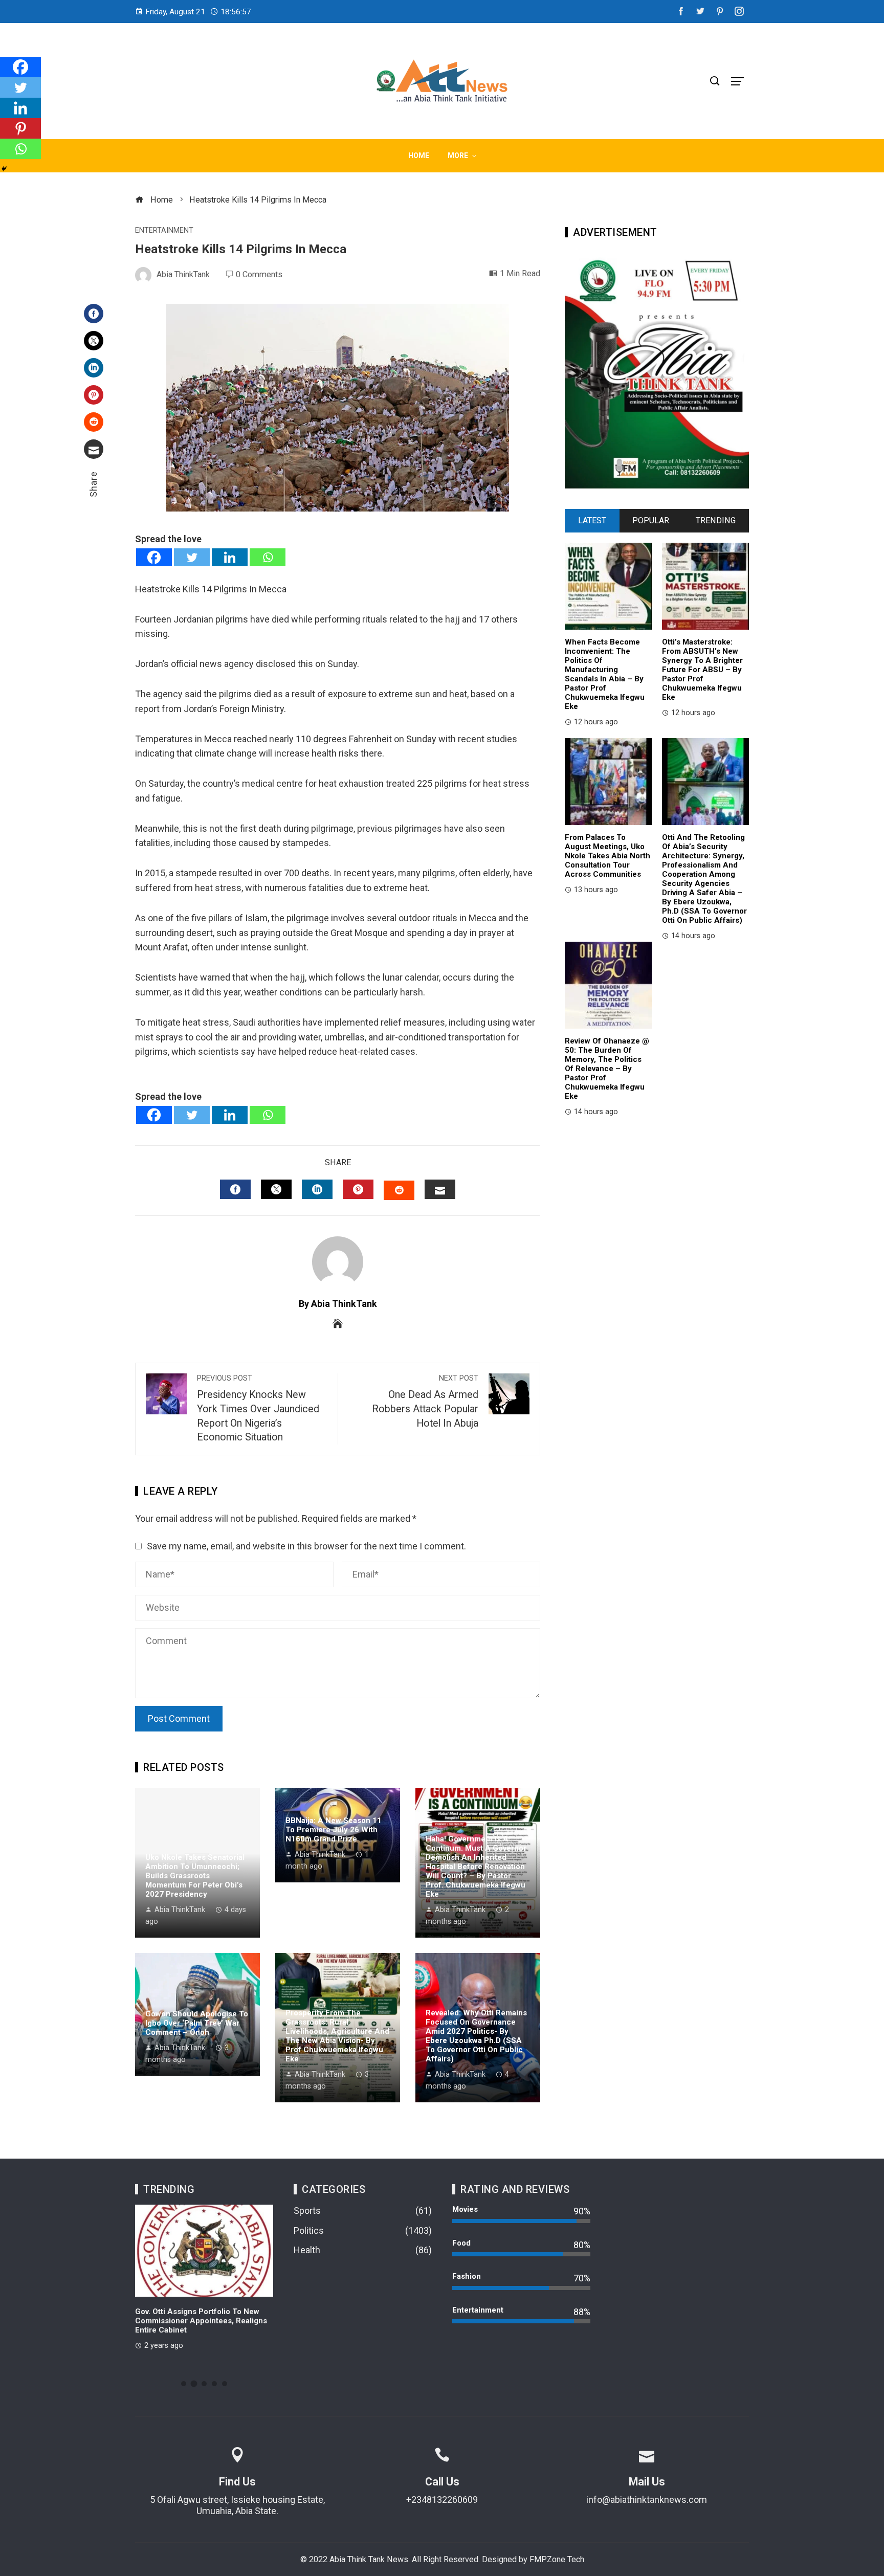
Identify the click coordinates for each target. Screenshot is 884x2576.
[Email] (94, 449)
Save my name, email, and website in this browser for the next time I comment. (306, 1546)
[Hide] (4, 169)
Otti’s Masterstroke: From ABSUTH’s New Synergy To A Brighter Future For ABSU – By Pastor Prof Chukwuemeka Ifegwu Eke (702, 670)
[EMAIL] (440, 1189)
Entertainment (164, 231)
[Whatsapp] (268, 557)
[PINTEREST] (358, 1189)
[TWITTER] (276, 1189)
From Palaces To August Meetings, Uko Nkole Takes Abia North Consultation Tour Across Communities (607, 856)
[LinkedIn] (94, 368)
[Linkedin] (230, 557)
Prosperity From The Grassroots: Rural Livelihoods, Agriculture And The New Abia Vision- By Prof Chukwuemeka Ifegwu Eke (337, 2036)
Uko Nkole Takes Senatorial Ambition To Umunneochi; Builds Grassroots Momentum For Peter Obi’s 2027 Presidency (195, 1876)
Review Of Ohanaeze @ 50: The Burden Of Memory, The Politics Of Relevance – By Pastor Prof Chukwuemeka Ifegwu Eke (607, 1069)
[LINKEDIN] (317, 1189)
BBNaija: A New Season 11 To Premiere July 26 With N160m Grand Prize (334, 1830)
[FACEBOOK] (235, 1189)
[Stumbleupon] (94, 422)
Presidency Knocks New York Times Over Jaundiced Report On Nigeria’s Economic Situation (258, 1408)
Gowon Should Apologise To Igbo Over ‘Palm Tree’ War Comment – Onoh (197, 2023)
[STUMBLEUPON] (399, 1190)
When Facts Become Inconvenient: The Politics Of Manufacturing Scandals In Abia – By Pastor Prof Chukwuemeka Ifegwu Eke (605, 674)
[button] (184, 2384)
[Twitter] (94, 341)
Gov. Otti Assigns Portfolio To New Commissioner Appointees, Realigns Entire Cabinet (201, 2321)
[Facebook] (94, 314)
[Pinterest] (94, 395)
